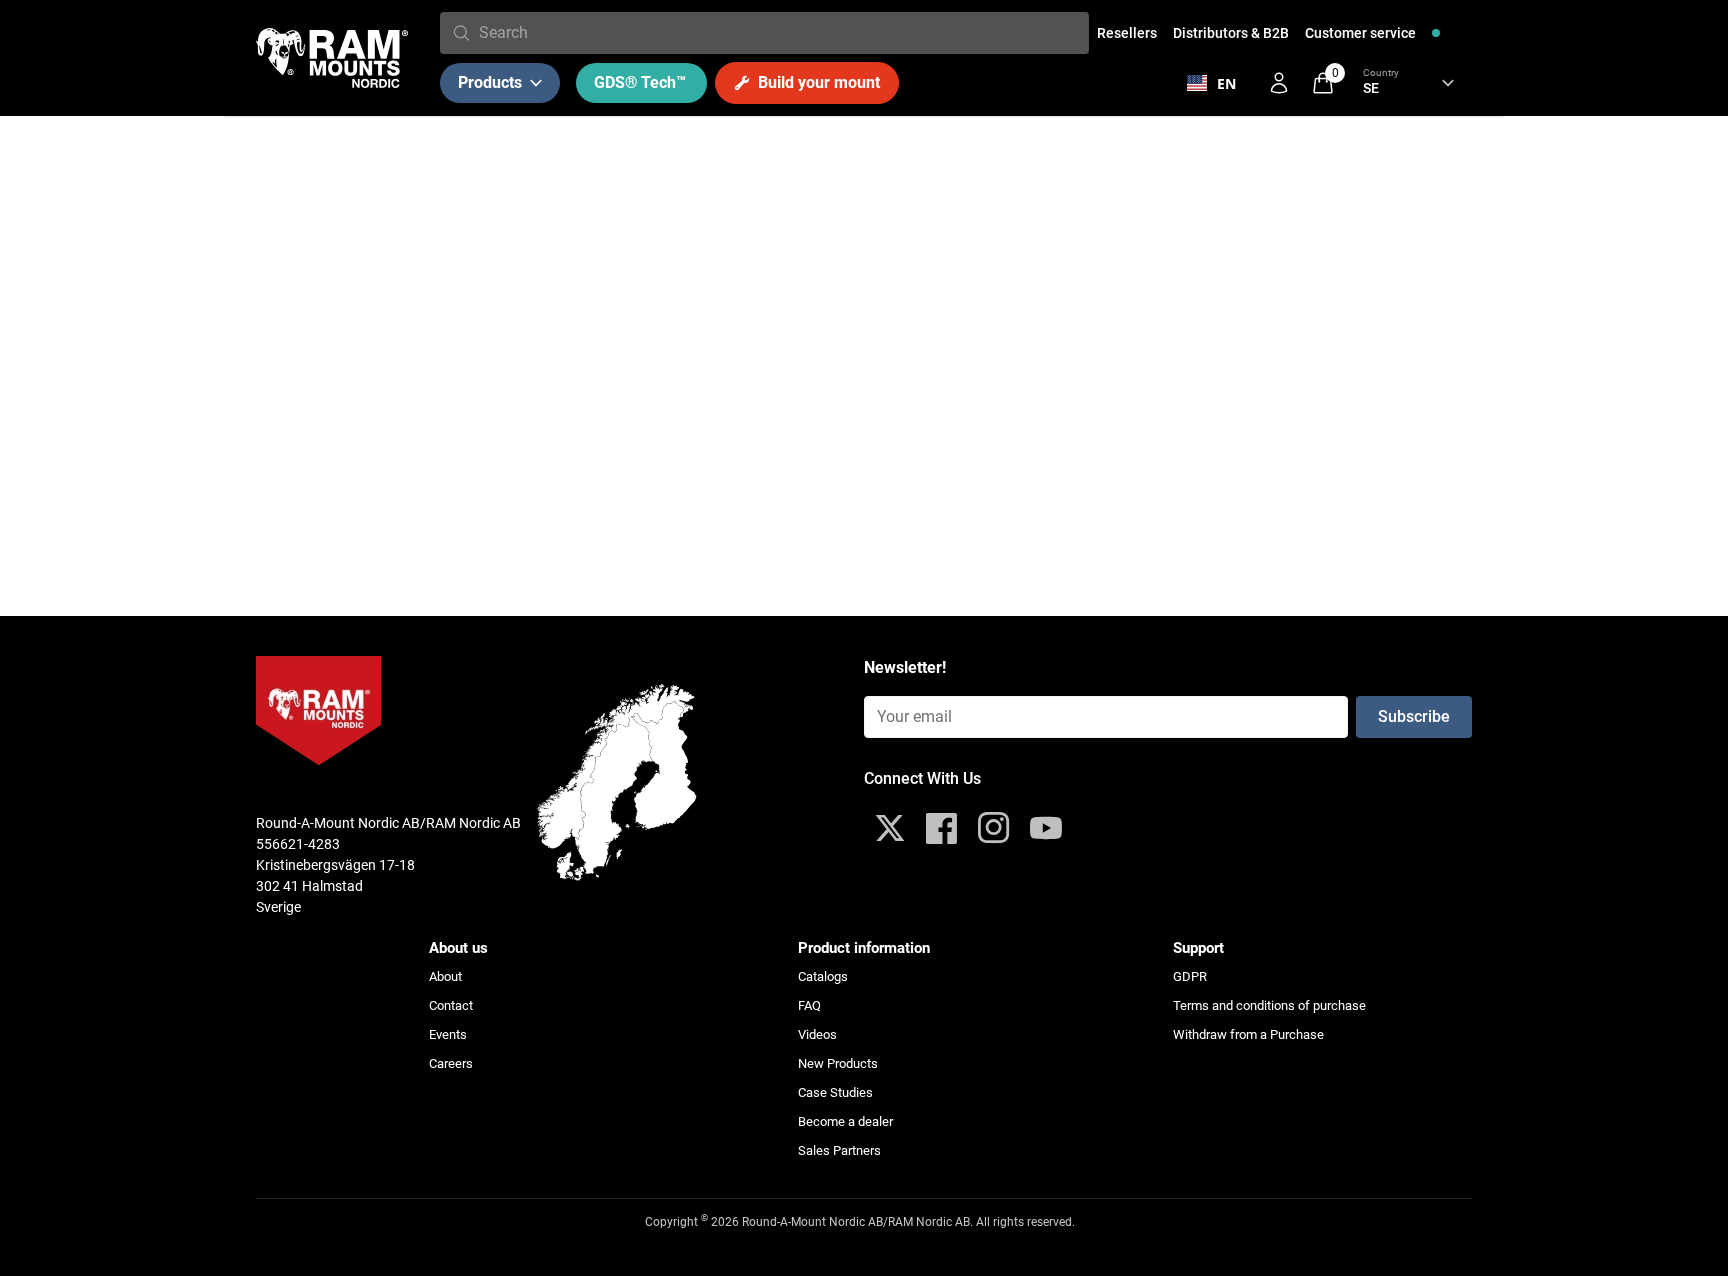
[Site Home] (332, 58)
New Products (838, 1063)
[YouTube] (1046, 828)
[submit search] (461, 33)
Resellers (1127, 33)
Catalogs (823, 976)
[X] (890, 828)
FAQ (809, 1005)
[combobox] (780, 33)
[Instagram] (994, 828)
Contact (451, 1005)
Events (448, 1034)
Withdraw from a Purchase (1248, 1034)
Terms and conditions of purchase (1269, 1005)
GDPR (1190, 976)
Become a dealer (845, 1121)
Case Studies (835, 1092)
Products (490, 82)
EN (1226, 83)
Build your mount (819, 82)
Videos (817, 1034)
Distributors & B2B (1231, 33)
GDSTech (640, 82)
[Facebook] (942, 828)
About (445, 976)
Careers (451, 1063)
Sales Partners (839, 1150)
